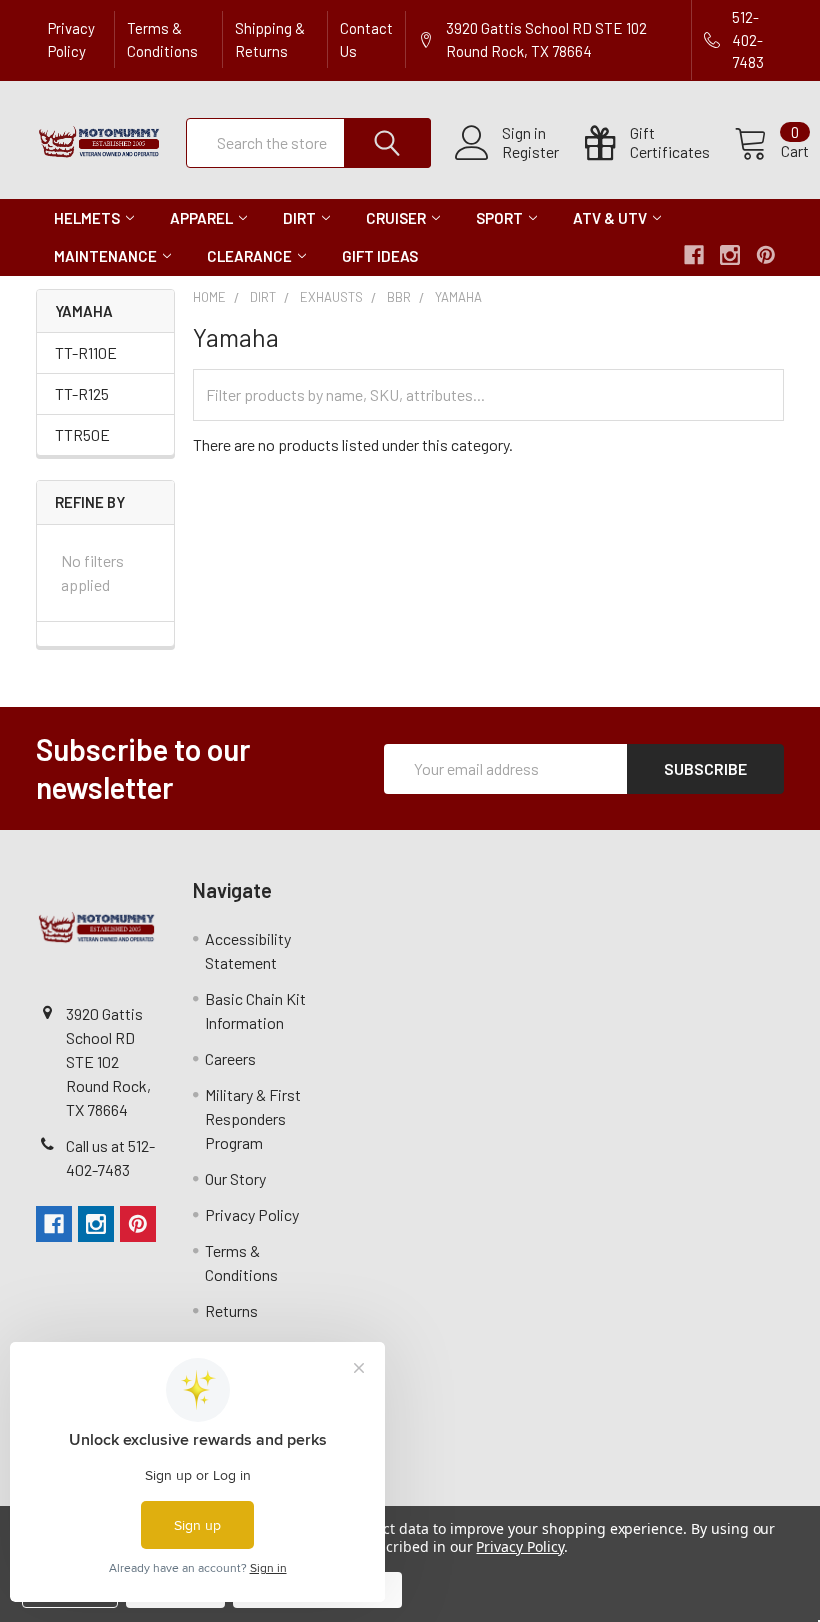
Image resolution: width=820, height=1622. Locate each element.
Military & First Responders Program (253, 1118)
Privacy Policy (71, 39)
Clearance (249, 256)
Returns (231, 1310)
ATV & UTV (610, 218)
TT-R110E (86, 352)
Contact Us (366, 39)
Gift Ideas (380, 256)
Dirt (299, 218)
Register (530, 152)
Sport (499, 218)
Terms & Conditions (162, 39)
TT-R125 (82, 393)
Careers (230, 1058)
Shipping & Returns (270, 39)
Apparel (201, 218)
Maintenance (105, 256)
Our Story (235, 1178)
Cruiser (396, 218)
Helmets (87, 218)
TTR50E (82, 434)
